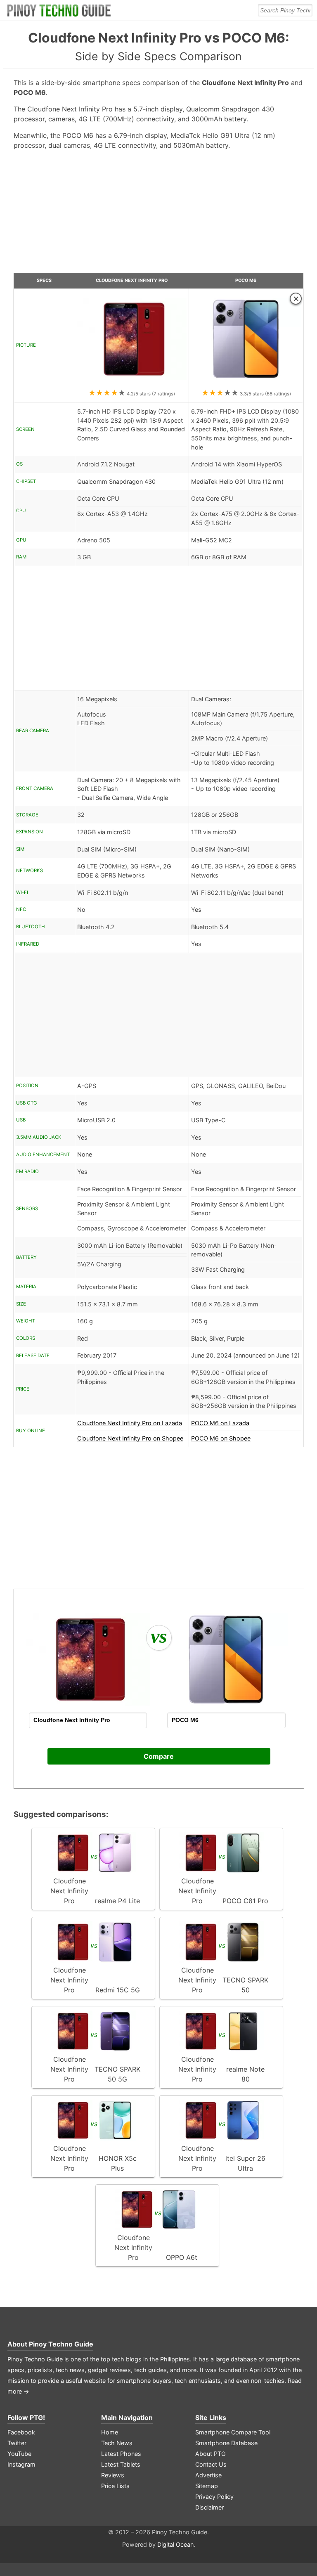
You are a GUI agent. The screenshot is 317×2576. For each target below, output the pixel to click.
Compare (159, 1756)
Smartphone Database (226, 2443)
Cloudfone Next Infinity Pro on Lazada (130, 1423)
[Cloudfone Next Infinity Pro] (132, 383)
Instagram (21, 2464)
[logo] (59, 10)
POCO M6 (246, 280)
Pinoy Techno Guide (61, 2344)
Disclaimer (209, 2507)
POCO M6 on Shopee (221, 1438)
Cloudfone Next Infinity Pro (132, 280)
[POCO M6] (246, 383)
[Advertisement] (159, 215)
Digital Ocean (175, 2544)
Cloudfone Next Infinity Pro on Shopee (130, 1438)
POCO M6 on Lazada (220, 1423)
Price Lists (115, 2486)
